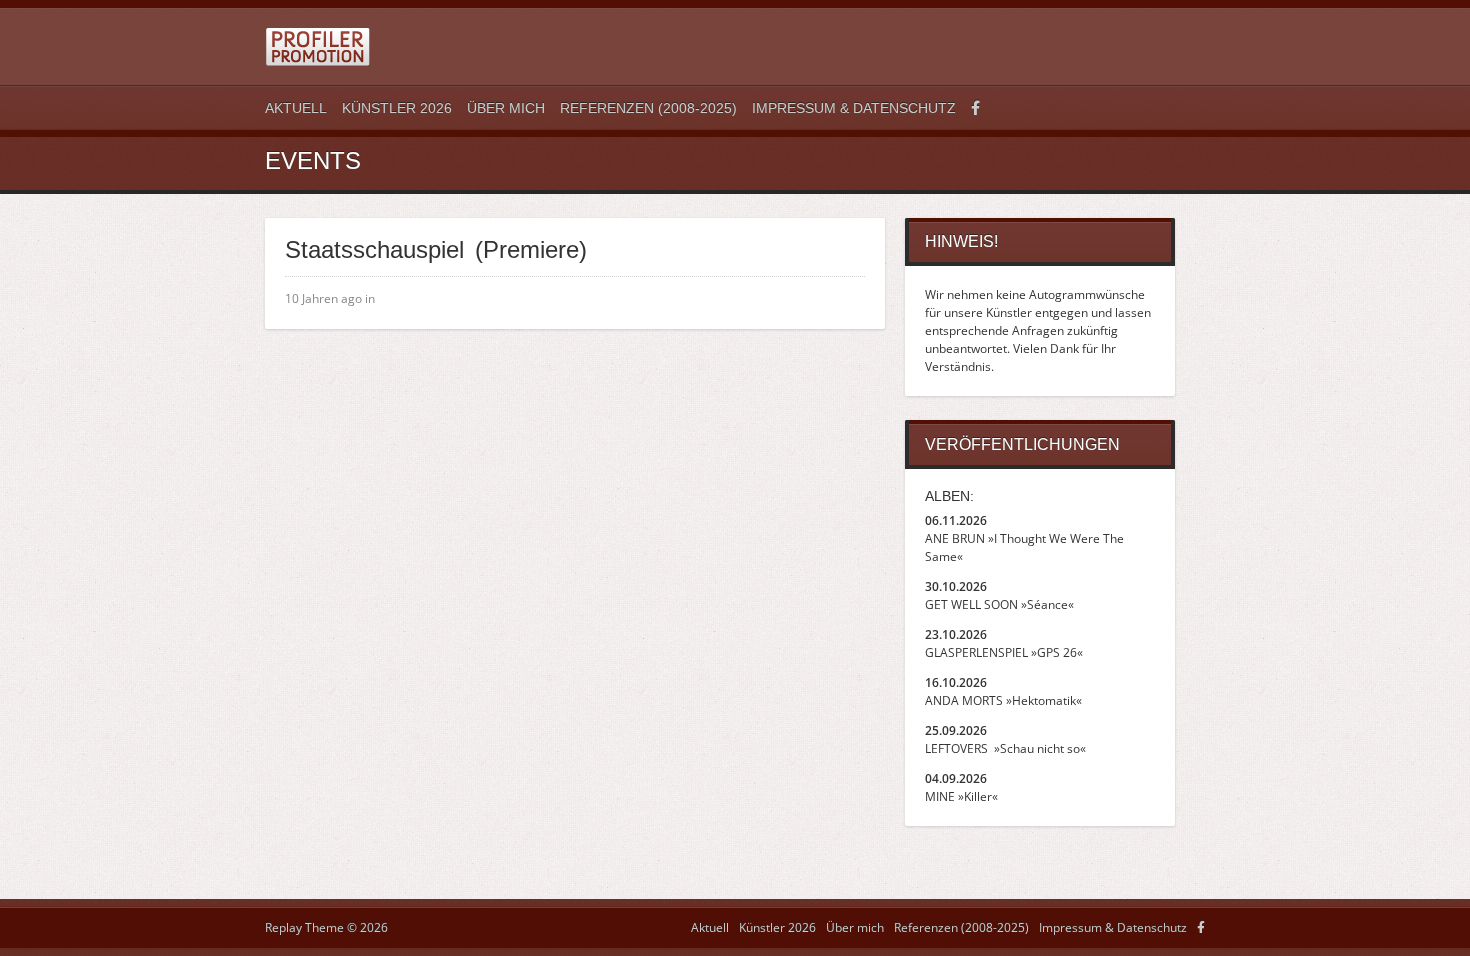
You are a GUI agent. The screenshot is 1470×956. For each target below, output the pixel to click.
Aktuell (296, 108)
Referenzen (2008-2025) (648, 108)
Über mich (506, 108)
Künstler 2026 (397, 108)
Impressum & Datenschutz (854, 108)
